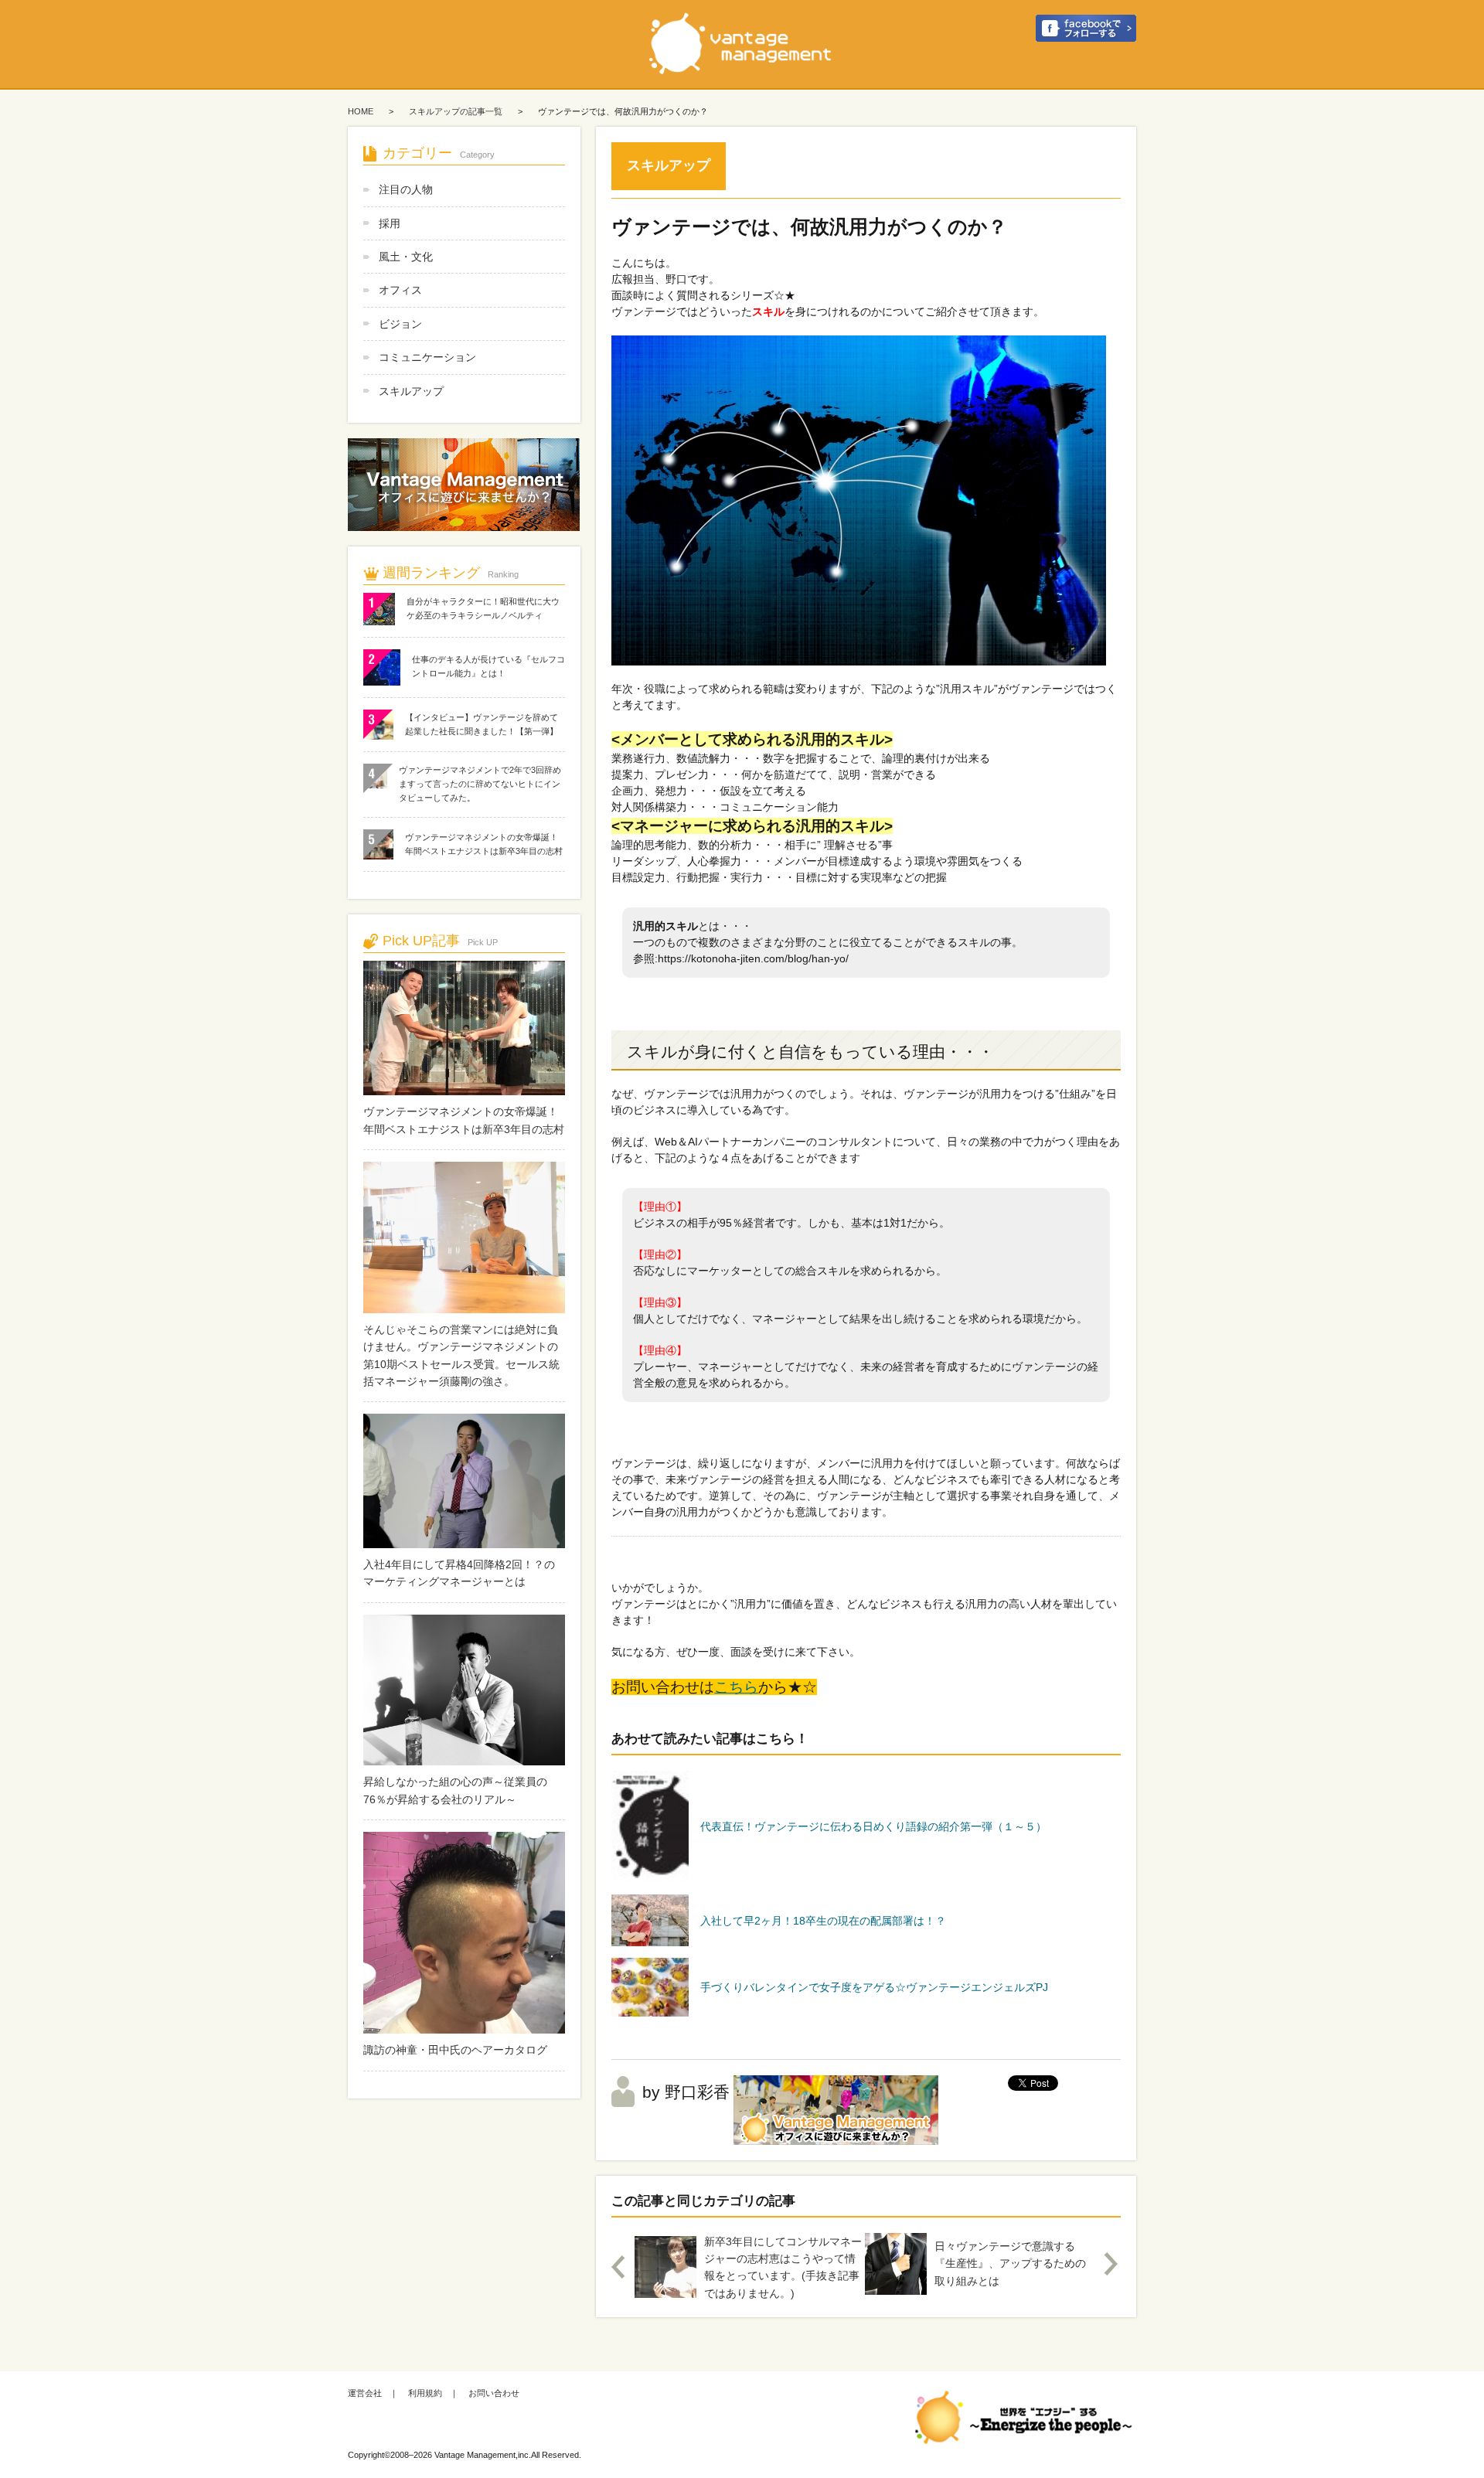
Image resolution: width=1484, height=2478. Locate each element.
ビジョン (400, 324)
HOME (361, 111)
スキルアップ (411, 391)
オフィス (400, 290)
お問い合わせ (494, 2393)
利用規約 (425, 2393)
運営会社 (365, 2393)
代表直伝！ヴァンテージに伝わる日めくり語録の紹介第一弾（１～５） (873, 1826)
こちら (736, 1687)
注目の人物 (406, 189)
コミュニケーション (427, 357)
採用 (390, 223)
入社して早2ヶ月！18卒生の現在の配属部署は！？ (823, 1921)
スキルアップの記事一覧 (456, 111)
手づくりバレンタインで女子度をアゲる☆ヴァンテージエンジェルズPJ (874, 1987)
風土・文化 (406, 257)
